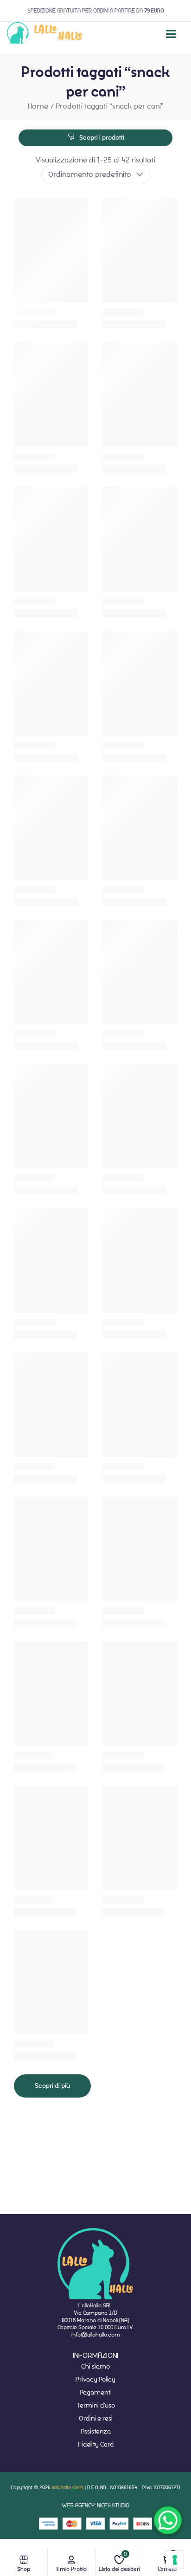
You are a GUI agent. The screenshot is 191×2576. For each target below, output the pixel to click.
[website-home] (45, 34)
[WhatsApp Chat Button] (168, 2520)
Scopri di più (52, 2086)
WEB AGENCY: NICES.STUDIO (95, 2505)
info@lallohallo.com (96, 2334)
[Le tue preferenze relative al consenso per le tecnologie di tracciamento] (175, 2560)
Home (38, 106)
